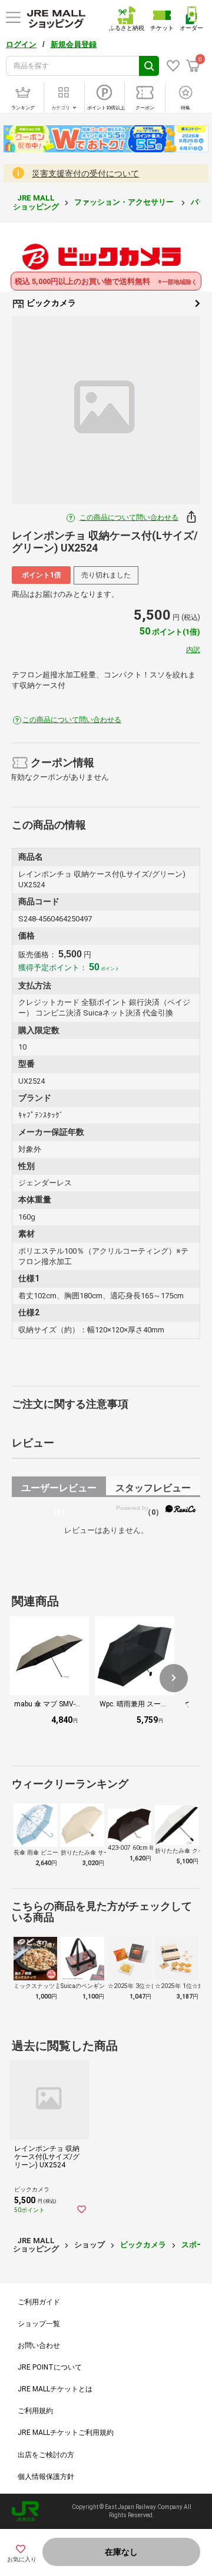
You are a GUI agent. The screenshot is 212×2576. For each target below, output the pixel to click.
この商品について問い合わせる (129, 517)
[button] (174, 1678)
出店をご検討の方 (46, 2455)
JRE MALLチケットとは (55, 2389)
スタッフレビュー (153, 1490)
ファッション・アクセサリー (125, 202)
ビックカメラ (50, 303)
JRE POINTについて (50, 2367)
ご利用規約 (35, 2411)
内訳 (193, 650)
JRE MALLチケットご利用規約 (66, 2433)
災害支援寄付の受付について (85, 173)
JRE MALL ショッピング (36, 202)
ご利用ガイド (39, 2302)
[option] (106, 410)
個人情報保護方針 (46, 2477)
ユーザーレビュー (59, 1490)
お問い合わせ (39, 2346)
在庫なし (121, 2552)
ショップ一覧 (39, 2324)
